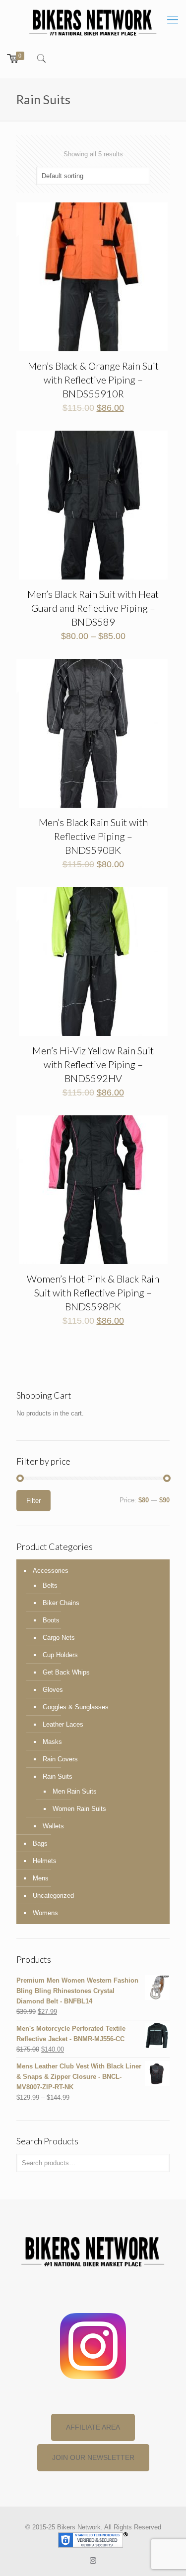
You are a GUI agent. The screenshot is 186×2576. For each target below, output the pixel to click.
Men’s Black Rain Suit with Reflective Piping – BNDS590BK (93, 836)
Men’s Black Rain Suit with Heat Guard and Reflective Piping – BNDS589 (93, 608)
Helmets (45, 1861)
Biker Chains (61, 1603)
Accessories (51, 1571)
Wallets (53, 1826)
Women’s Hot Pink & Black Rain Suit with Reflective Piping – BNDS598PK (93, 1292)
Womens (45, 1913)
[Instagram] (93, 2560)
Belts (50, 1585)
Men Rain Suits (75, 1791)
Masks (52, 1742)
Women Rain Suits (79, 1809)
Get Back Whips (66, 1672)
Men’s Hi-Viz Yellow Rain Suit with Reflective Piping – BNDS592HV (93, 1064)
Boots (51, 1620)
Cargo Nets (59, 1638)
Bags (40, 1843)
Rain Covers (60, 1759)
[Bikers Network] (93, 22)
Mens (41, 1878)
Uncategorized (53, 1896)
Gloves (53, 1690)
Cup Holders (60, 1655)
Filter (33, 1501)
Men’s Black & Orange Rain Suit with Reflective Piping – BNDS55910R (93, 380)
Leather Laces (63, 1724)
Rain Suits (58, 1776)
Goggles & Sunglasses (76, 1707)
